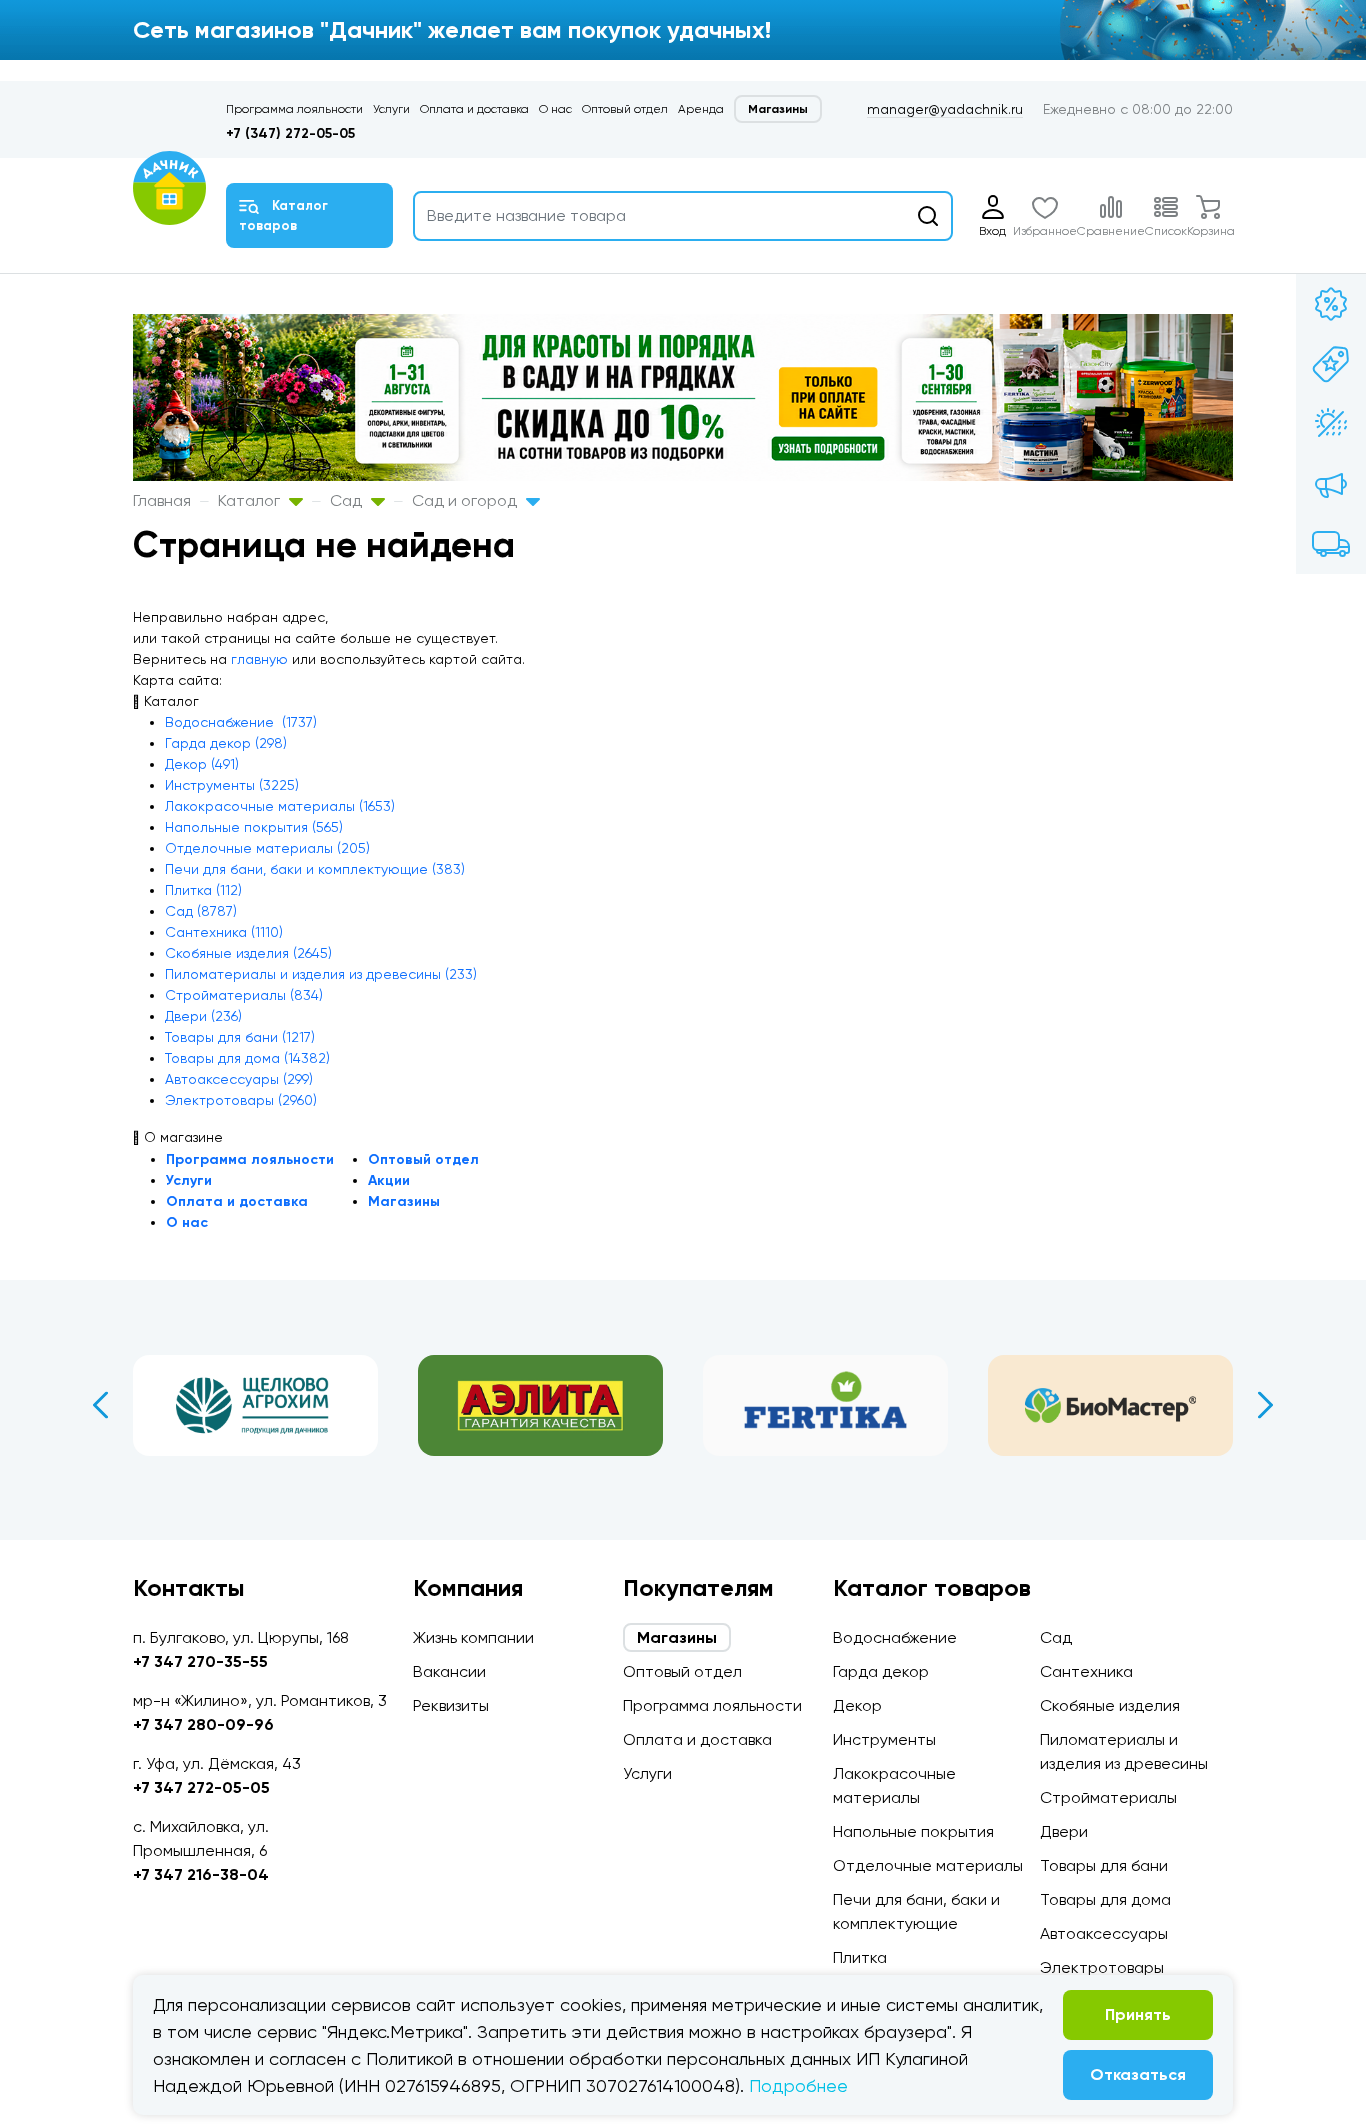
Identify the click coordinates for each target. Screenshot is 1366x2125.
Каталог (251, 500)
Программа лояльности (294, 109)
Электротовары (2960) (241, 1100)
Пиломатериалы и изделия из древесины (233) (321, 974)
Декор (857, 1705)
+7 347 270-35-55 (200, 1661)
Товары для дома (1105, 1899)
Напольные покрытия (913, 1831)
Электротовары (1102, 1967)
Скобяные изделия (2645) (248, 953)
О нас (555, 109)
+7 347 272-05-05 (201, 1787)
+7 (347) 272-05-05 (290, 133)
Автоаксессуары (1104, 1933)
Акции (389, 1180)
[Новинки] (1331, 364)
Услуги (391, 109)
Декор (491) (202, 764)
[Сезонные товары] (1331, 424)
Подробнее (798, 2085)
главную (259, 659)
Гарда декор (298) (226, 743)
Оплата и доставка (474, 109)
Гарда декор (881, 1671)
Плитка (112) (203, 890)
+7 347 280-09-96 (203, 1724)
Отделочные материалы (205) (267, 848)
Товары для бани (1104, 1865)
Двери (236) (203, 1016)
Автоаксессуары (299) (239, 1079)
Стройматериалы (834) (244, 995)
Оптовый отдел (625, 109)
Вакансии (449, 1671)
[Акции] (1331, 304)
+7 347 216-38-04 (201, 1874)
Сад (348, 500)
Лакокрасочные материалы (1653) (280, 806)
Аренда (701, 109)
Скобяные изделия (1110, 1705)
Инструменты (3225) (232, 785)
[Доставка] (1331, 544)
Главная (162, 500)
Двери (1064, 1831)
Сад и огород (466, 500)
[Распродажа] (1331, 484)
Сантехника (1086, 1671)
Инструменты (884, 1739)
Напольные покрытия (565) (254, 827)
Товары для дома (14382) (247, 1058)
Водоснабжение (895, 1637)
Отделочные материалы (928, 1865)
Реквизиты (451, 1705)
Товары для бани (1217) (240, 1037)
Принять (1138, 2014)
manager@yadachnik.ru (945, 109)
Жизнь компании (473, 1637)
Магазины (778, 109)
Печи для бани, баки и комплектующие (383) (315, 869)
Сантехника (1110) (224, 932)
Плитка (860, 1957)
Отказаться (1138, 2074)
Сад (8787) (201, 911)
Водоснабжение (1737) (241, 722)
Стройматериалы (1108, 1797)
